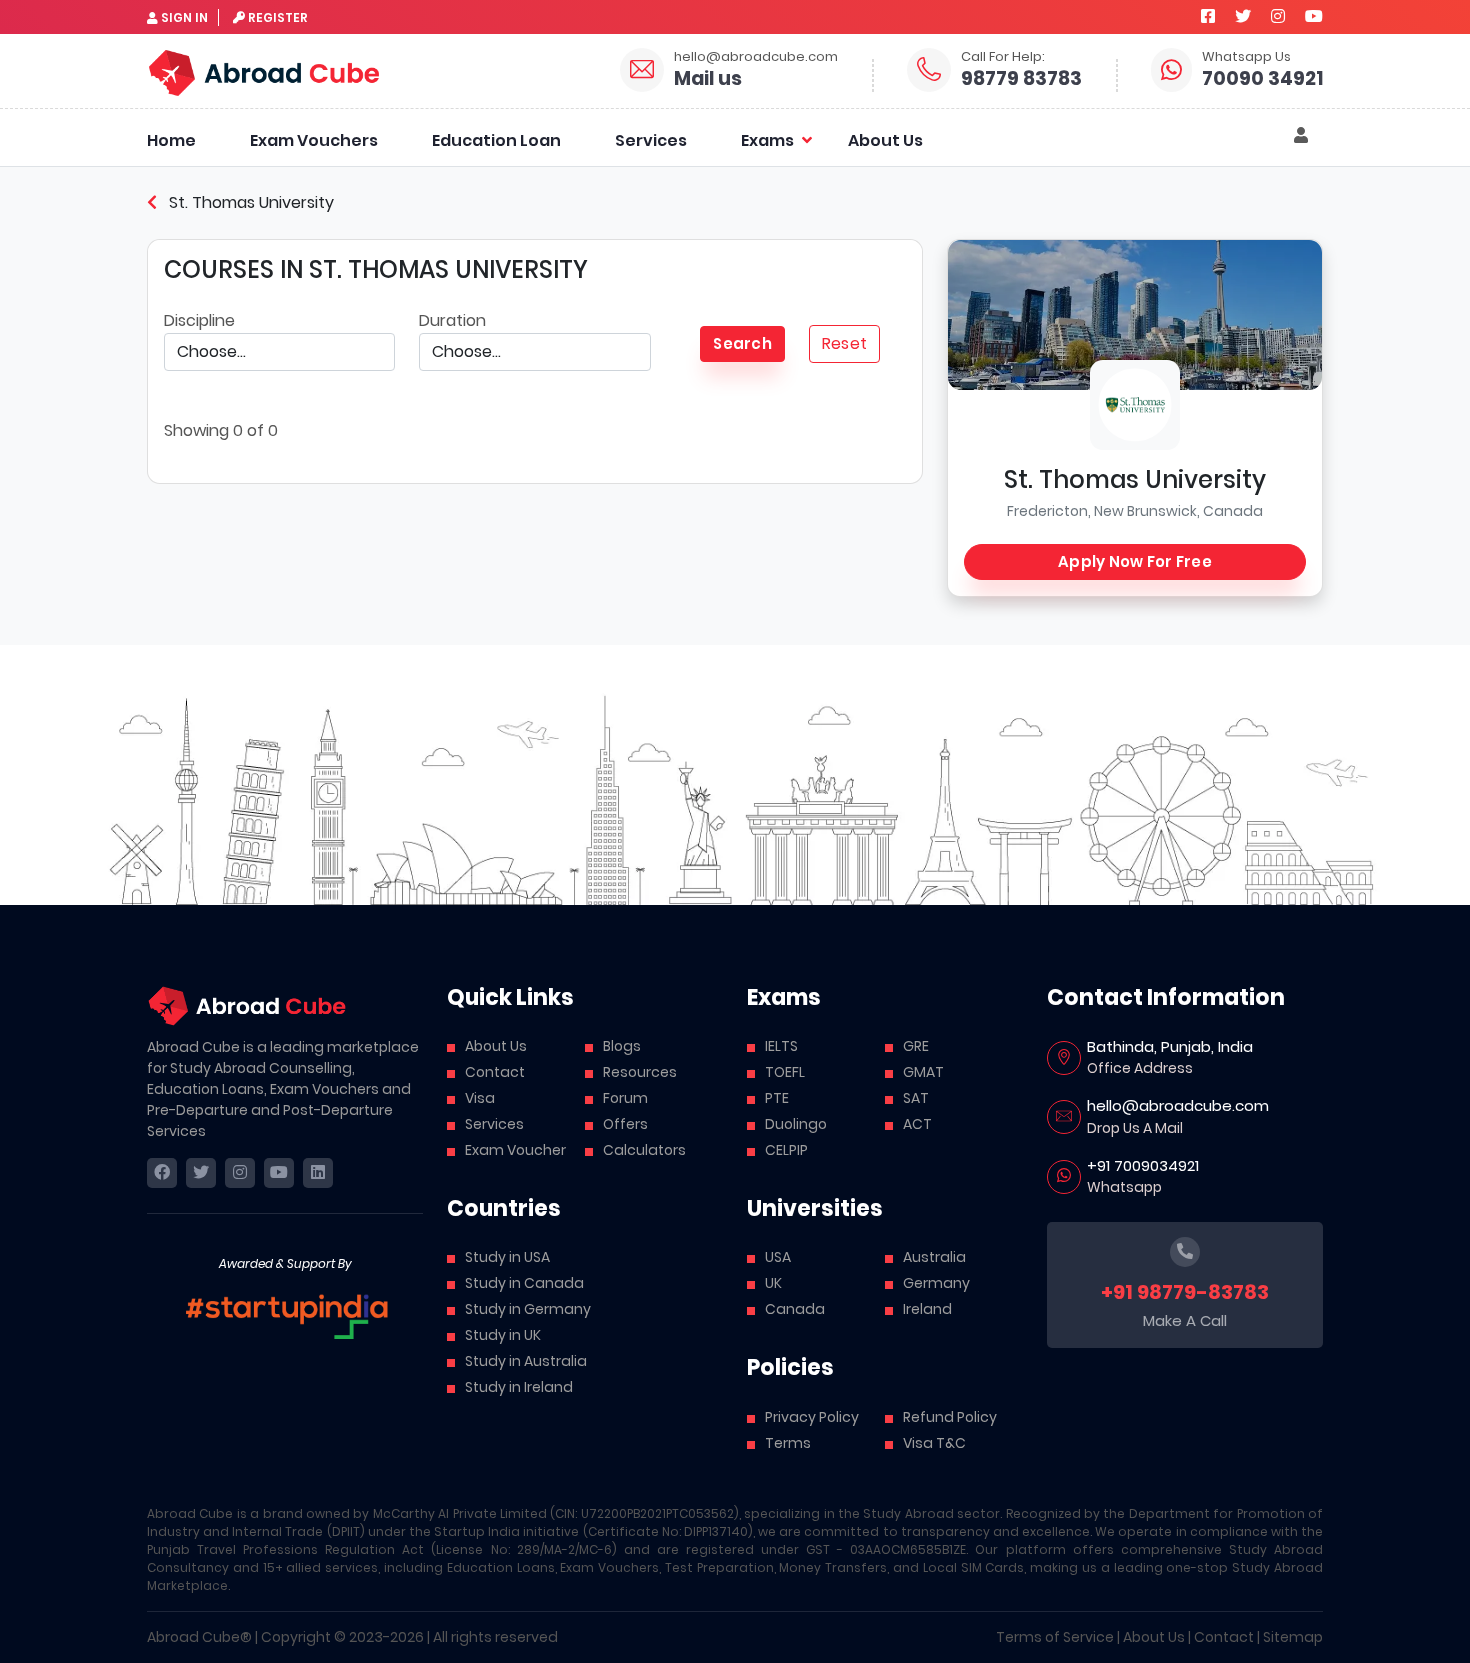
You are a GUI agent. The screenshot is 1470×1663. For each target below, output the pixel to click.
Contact (495, 1072)
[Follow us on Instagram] (1278, 16)
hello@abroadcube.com (756, 56)
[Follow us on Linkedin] (318, 1173)
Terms (788, 1443)
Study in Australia (526, 1361)
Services (651, 140)
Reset (844, 343)
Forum (625, 1098)
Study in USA (507, 1257)
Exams (767, 140)
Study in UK (503, 1335)
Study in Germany (528, 1309)
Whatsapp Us (1246, 56)
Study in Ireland (519, 1387)
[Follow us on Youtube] (1314, 16)
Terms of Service (1055, 1637)
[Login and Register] (1301, 136)
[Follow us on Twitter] (1243, 16)
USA (778, 1257)
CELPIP (786, 1150)
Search (742, 343)
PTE (777, 1098)
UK (773, 1283)
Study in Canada (524, 1283)
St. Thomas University (249, 202)
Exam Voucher (515, 1150)
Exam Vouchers (314, 140)
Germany (936, 1283)
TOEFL (785, 1072)
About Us (885, 140)
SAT (916, 1098)
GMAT (923, 1072)
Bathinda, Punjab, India (1170, 1046)
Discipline (199, 320)
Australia (934, 1257)
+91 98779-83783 (1185, 1292)
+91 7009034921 (1143, 1165)
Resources (640, 1072)
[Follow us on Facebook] (1208, 16)
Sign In (184, 17)
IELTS (781, 1046)
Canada (795, 1309)
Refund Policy (950, 1417)
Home (171, 140)
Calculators (644, 1150)
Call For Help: (1003, 56)
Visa (480, 1098)
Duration (452, 320)
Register (278, 17)
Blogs (622, 1046)
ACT (917, 1124)
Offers (625, 1124)
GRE (916, 1046)
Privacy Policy (812, 1417)
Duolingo (796, 1124)
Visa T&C (934, 1443)
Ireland (927, 1309)
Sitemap (1293, 1637)
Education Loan (496, 140)
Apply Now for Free (1135, 561)
